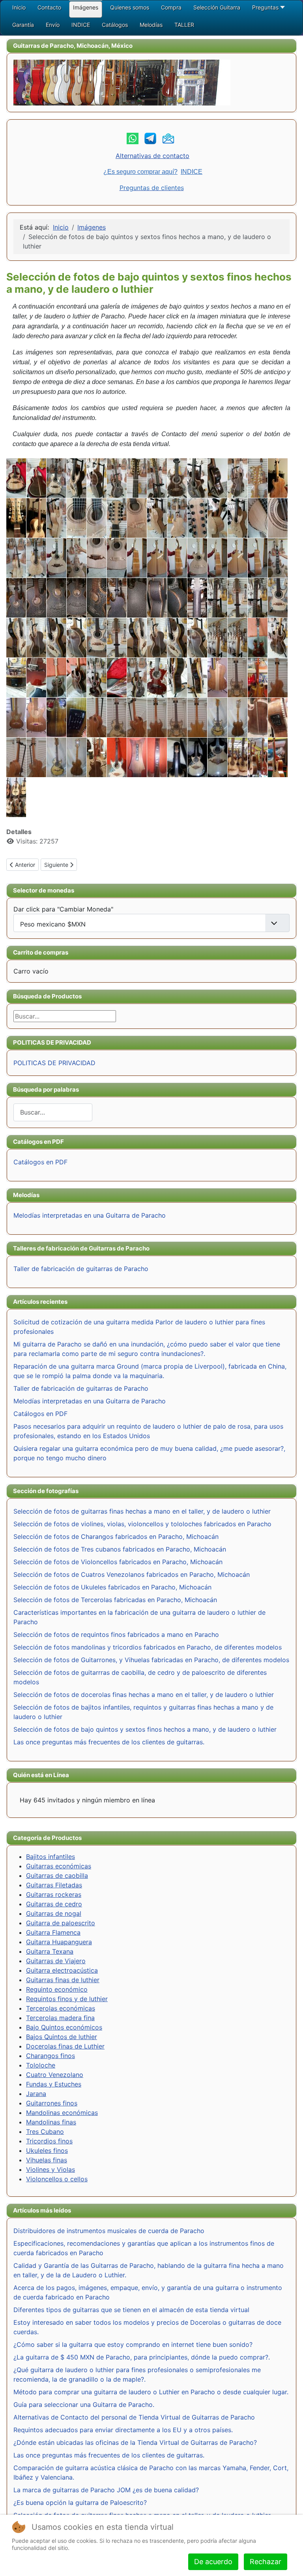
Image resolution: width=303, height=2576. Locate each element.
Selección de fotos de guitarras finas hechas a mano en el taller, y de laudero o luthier (142, 1511)
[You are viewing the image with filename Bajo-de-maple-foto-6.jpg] (258, 518)
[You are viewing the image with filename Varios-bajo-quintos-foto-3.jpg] (278, 757)
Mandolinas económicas (62, 2113)
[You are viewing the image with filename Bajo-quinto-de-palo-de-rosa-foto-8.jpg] (217, 638)
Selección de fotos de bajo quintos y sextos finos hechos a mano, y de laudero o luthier (145, 1729)
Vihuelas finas (47, 2160)
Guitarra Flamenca (53, 1932)
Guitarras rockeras (54, 1894)
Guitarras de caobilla (57, 1876)
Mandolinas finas (51, 2122)
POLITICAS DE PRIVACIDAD (54, 1063)
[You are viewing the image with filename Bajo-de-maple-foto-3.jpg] (197, 518)
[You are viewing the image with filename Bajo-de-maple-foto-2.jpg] (177, 518)
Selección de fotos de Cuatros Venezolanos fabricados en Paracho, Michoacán (132, 1574)
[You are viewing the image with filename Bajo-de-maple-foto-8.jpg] (16, 558)
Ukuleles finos (47, 2150)
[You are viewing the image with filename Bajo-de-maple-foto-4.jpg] (217, 518)
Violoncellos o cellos (57, 2179)
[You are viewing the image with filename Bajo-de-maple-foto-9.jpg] (36, 558)
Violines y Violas (50, 2169)
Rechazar (266, 2562)
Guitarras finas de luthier (63, 1980)
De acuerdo (213, 2562)
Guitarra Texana (50, 1951)
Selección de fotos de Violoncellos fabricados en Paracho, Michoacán (118, 1562)
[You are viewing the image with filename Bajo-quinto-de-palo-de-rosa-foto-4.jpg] (137, 638)
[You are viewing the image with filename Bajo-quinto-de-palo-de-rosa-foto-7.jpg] (197, 638)
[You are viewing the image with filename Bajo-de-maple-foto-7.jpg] (278, 518)
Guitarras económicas (59, 1866)
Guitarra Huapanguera (59, 1942)
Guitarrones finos (52, 2103)
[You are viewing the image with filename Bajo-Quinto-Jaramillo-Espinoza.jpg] (36, 518)
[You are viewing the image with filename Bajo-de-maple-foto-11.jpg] (97, 518)
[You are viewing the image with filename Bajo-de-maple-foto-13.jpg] (137, 518)
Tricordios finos (49, 2141)
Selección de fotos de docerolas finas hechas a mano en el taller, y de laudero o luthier (144, 1695)
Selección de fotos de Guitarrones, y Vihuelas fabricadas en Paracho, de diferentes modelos (151, 1660)
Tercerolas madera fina (60, 2018)
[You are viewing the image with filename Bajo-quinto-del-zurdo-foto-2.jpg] (137, 757)
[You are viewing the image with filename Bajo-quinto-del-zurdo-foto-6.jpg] (217, 757)
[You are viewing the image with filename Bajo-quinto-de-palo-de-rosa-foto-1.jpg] (217, 598)
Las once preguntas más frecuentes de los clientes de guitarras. (109, 1742)
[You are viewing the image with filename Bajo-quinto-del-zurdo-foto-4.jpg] (177, 757)
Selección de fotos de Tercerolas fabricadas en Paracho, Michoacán (115, 1600)
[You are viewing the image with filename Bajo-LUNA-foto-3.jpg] (56, 478)
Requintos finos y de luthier (67, 1999)
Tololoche (41, 2065)
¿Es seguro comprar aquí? (140, 172)
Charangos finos (50, 2056)
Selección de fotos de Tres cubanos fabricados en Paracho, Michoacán (120, 1549)
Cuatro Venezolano (55, 2075)
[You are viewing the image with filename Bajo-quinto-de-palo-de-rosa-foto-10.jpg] (238, 598)
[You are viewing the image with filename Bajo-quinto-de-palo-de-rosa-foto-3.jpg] (117, 638)
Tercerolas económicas (61, 2008)
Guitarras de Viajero (56, 1961)
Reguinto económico (57, 1989)
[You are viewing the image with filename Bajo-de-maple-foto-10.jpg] (77, 518)
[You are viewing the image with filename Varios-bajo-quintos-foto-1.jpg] (238, 757)
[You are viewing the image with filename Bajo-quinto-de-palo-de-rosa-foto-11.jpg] (258, 598)
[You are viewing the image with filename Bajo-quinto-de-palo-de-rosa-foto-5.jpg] (157, 638)
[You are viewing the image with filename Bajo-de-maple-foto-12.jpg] (117, 518)
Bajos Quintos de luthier (62, 2037)
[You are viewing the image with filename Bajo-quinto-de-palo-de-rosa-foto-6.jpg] (177, 638)
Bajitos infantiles (50, 1857)
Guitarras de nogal (54, 1913)
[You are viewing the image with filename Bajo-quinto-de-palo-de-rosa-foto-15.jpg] (56, 638)
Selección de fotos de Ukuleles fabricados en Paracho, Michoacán (112, 1587)
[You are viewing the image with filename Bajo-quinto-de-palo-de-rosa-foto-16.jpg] (77, 638)
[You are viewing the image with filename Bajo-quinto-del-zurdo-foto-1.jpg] (117, 757)
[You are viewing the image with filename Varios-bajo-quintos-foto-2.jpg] (258, 757)
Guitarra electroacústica (62, 1970)
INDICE (192, 172)
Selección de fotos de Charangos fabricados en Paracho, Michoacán (116, 1537)
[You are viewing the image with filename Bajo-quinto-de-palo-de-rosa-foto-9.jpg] (238, 638)
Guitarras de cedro (54, 1904)
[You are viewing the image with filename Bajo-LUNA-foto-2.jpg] (36, 478)
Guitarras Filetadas (54, 1885)
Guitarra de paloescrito (61, 1923)
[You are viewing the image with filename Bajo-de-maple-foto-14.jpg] (157, 518)
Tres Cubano (45, 2132)
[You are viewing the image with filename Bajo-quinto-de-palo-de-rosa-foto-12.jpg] (278, 598)
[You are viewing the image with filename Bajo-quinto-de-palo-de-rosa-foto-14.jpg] (36, 638)
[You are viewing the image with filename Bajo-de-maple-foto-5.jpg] (238, 518)
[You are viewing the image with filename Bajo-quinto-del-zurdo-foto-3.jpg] (157, 757)
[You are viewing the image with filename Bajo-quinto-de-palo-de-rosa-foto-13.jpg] (16, 638)
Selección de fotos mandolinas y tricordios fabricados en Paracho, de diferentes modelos (148, 1647)
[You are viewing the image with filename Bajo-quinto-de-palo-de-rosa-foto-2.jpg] (97, 638)
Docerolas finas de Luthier (65, 2046)
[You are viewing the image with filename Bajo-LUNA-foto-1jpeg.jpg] (16, 478)
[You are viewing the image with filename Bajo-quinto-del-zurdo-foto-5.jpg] (197, 757)
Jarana (36, 2094)
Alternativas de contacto (152, 156)
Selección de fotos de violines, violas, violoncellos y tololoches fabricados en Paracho (142, 1524)
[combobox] (53, 1112)
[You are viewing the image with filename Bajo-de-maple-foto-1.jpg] (56, 518)
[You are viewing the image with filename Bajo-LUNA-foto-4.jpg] (77, 478)
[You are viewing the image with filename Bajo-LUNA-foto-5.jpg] (97, 478)
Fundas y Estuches (54, 2084)
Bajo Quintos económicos (64, 2027)
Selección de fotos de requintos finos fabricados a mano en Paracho (116, 1634)
